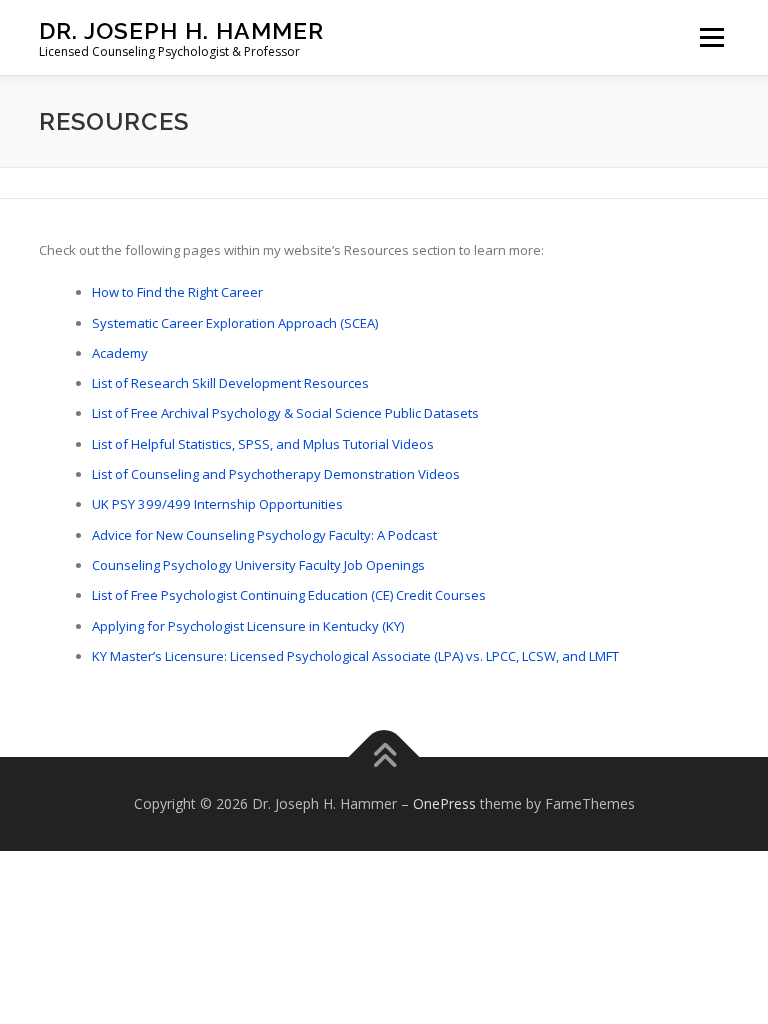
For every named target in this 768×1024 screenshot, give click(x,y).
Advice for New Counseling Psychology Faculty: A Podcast (264, 535)
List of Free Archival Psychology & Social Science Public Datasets (285, 413)
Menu (711, 37)
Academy (120, 353)
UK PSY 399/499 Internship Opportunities (217, 504)
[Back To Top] (384, 757)
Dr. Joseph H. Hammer (181, 30)
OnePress (444, 803)
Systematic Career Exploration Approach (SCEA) (235, 323)
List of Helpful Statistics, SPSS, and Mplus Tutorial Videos (263, 444)
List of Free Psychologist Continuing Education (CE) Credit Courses (289, 595)
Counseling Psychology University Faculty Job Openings (258, 565)
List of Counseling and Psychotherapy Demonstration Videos (276, 474)
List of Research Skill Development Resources (230, 383)
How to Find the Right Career (177, 292)
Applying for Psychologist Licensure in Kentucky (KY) (248, 626)
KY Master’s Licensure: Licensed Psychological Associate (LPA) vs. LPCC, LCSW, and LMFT (355, 656)
